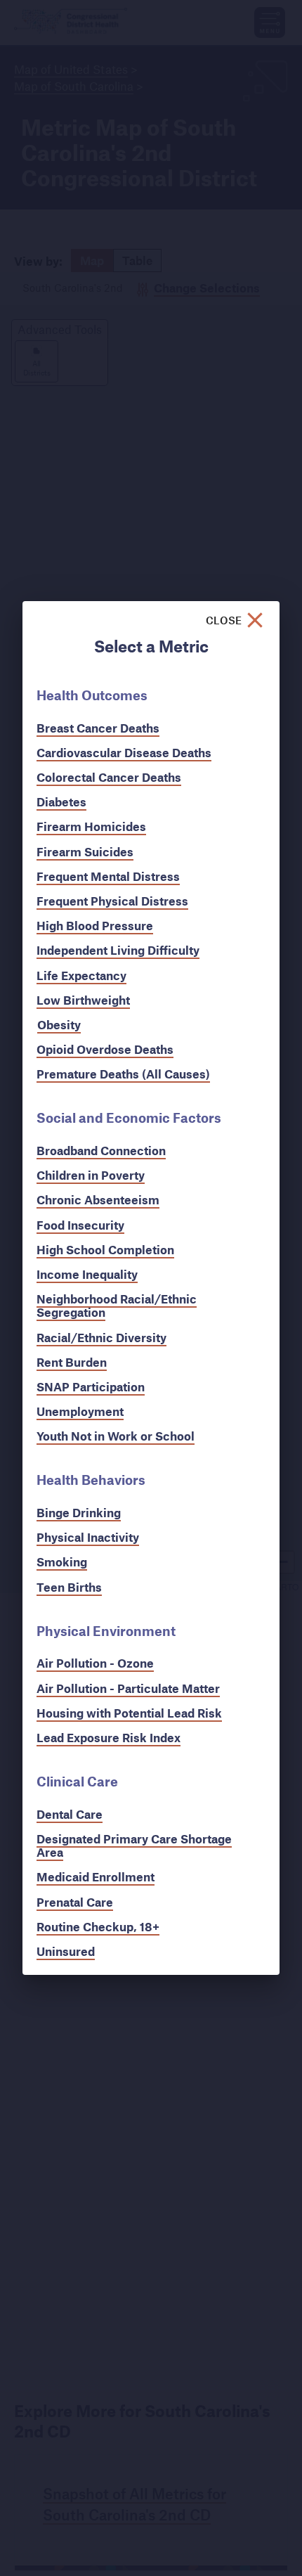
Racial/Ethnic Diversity (101, 1338)
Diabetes (61, 802)
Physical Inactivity (88, 1537)
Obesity (59, 1025)
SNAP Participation (91, 1387)
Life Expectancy (81, 975)
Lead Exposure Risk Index (109, 1738)
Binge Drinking (79, 1513)
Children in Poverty (91, 1175)
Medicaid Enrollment (96, 1877)
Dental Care (70, 1814)
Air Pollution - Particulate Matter (128, 1688)
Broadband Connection (101, 1151)
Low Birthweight (83, 1000)
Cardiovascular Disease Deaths (124, 753)
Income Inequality (87, 1274)
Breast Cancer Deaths (98, 728)
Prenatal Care (75, 1902)
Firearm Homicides (91, 826)
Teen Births (69, 1587)
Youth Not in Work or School (116, 1436)
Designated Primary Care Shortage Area (134, 1846)
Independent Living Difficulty (118, 950)
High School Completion (105, 1250)
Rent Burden (72, 1362)
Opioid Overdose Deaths (105, 1049)
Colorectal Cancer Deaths (109, 777)
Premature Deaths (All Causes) (123, 1074)
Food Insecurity (80, 1225)
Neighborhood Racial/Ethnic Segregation (117, 1306)
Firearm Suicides (85, 852)
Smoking (62, 1562)
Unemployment (80, 1411)
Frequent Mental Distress (108, 876)
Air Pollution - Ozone (95, 1663)
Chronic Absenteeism (98, 1200)
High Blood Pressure (95, 926)
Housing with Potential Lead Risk (129, 1713)
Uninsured (66, 1951)
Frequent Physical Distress (112, 901)
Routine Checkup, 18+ (98, 1927)
